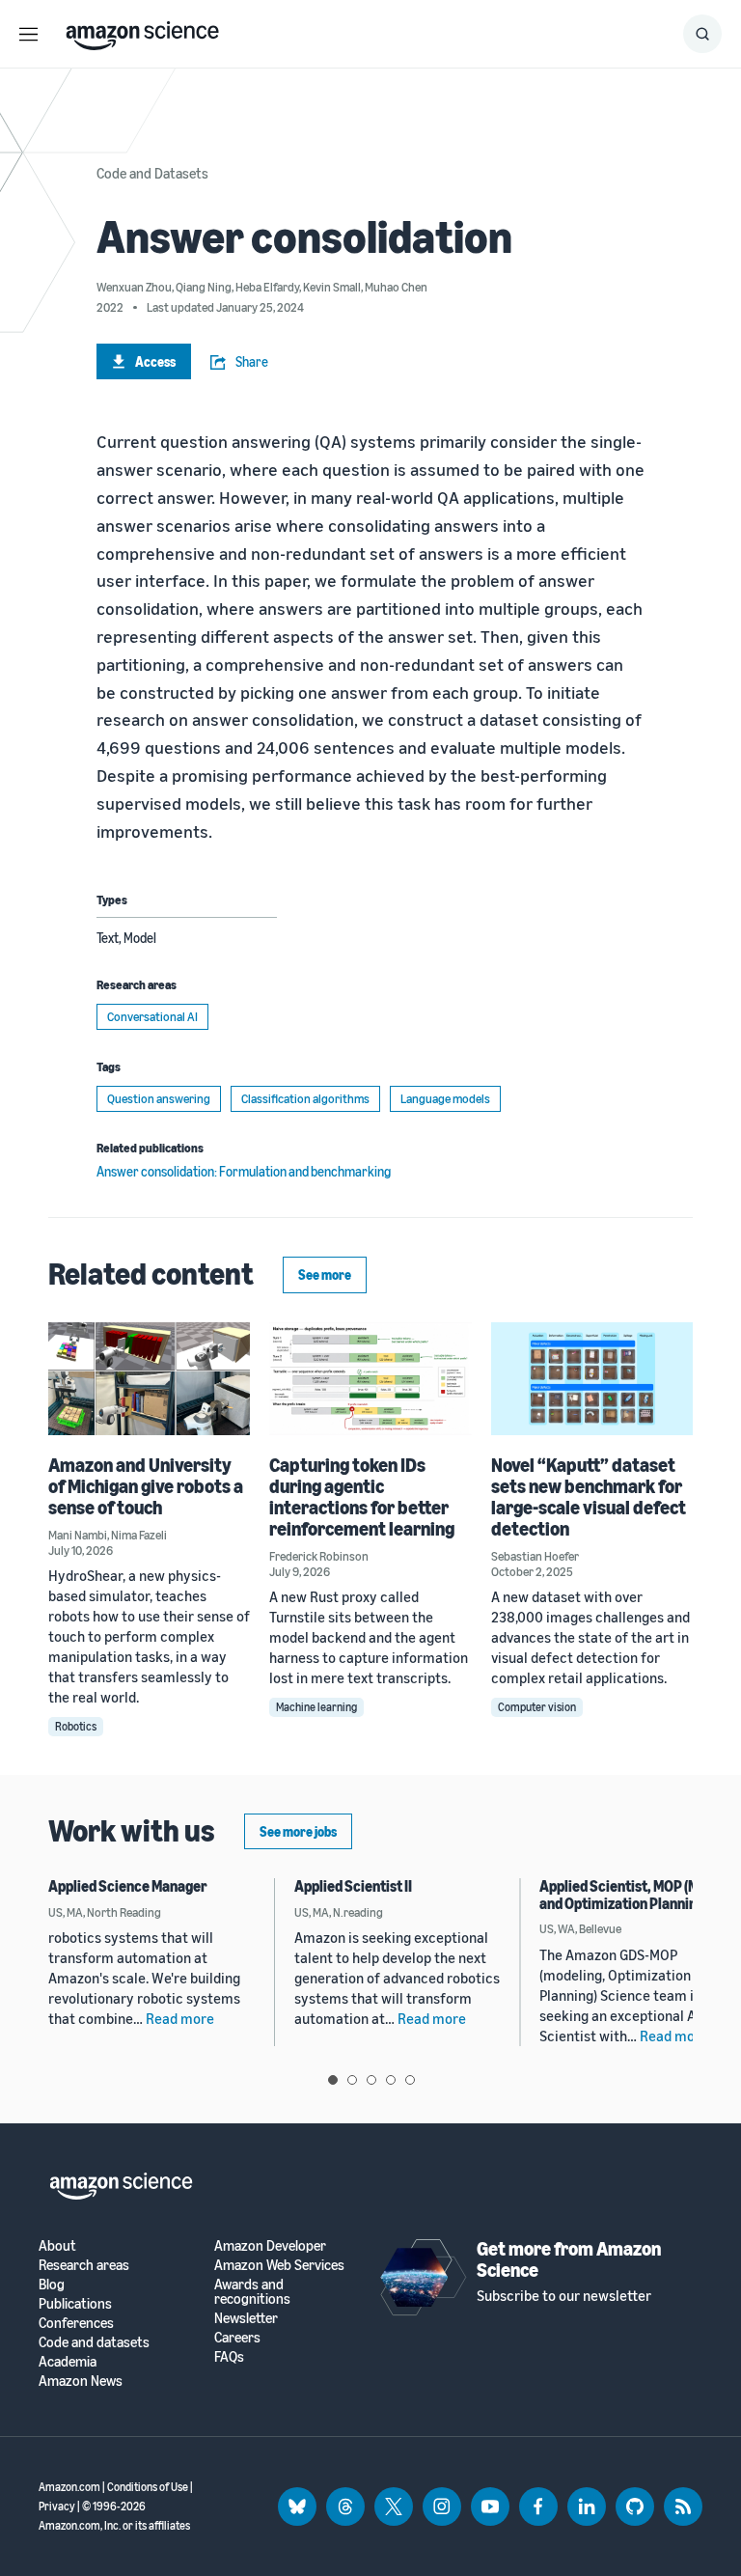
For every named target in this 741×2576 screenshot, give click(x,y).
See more (325, 1274)
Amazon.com (69, 2487)
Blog (52, 2284)
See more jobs (298, 1831)
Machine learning (316, 1707)
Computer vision (537, 1707)
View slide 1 (333, 2080)
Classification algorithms (305, 1098)
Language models (445, 1098)
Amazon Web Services (279, 2265)
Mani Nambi (78, 1535)
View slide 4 (391, 2080)
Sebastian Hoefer (535, 1556)
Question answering (159, 1098)
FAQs (229, 2356)
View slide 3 (371, 2080)
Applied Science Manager (128, 1886)
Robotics (76, 1726)
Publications (75, 2303)
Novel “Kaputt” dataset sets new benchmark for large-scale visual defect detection (589, 1496)
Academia (68, 2361)
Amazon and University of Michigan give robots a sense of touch (146, 1486)
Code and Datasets (152, 173)
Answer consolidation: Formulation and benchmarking (244, 1171)
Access (155, 361)
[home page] (142, 31)
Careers (237, 2337)
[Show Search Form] (702, 34)
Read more (180, 2018)
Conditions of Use (148, 2487)
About (57, 2245)
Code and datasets (94, 2342)
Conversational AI (152, 1016)
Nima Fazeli (139, 1535)
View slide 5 (410, 2080)
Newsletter (246, 2318)
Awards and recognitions (252, 2291)
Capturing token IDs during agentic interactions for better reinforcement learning (362, 1496)
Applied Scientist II (353, 1886)
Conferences (76, 2323)
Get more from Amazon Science (569, 2259)
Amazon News (81, 2381)
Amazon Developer (270, 2245)
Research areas (84, 2265)
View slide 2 (352, 2080)
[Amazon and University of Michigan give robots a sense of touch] (149, 1379)
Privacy (57, 2506)
